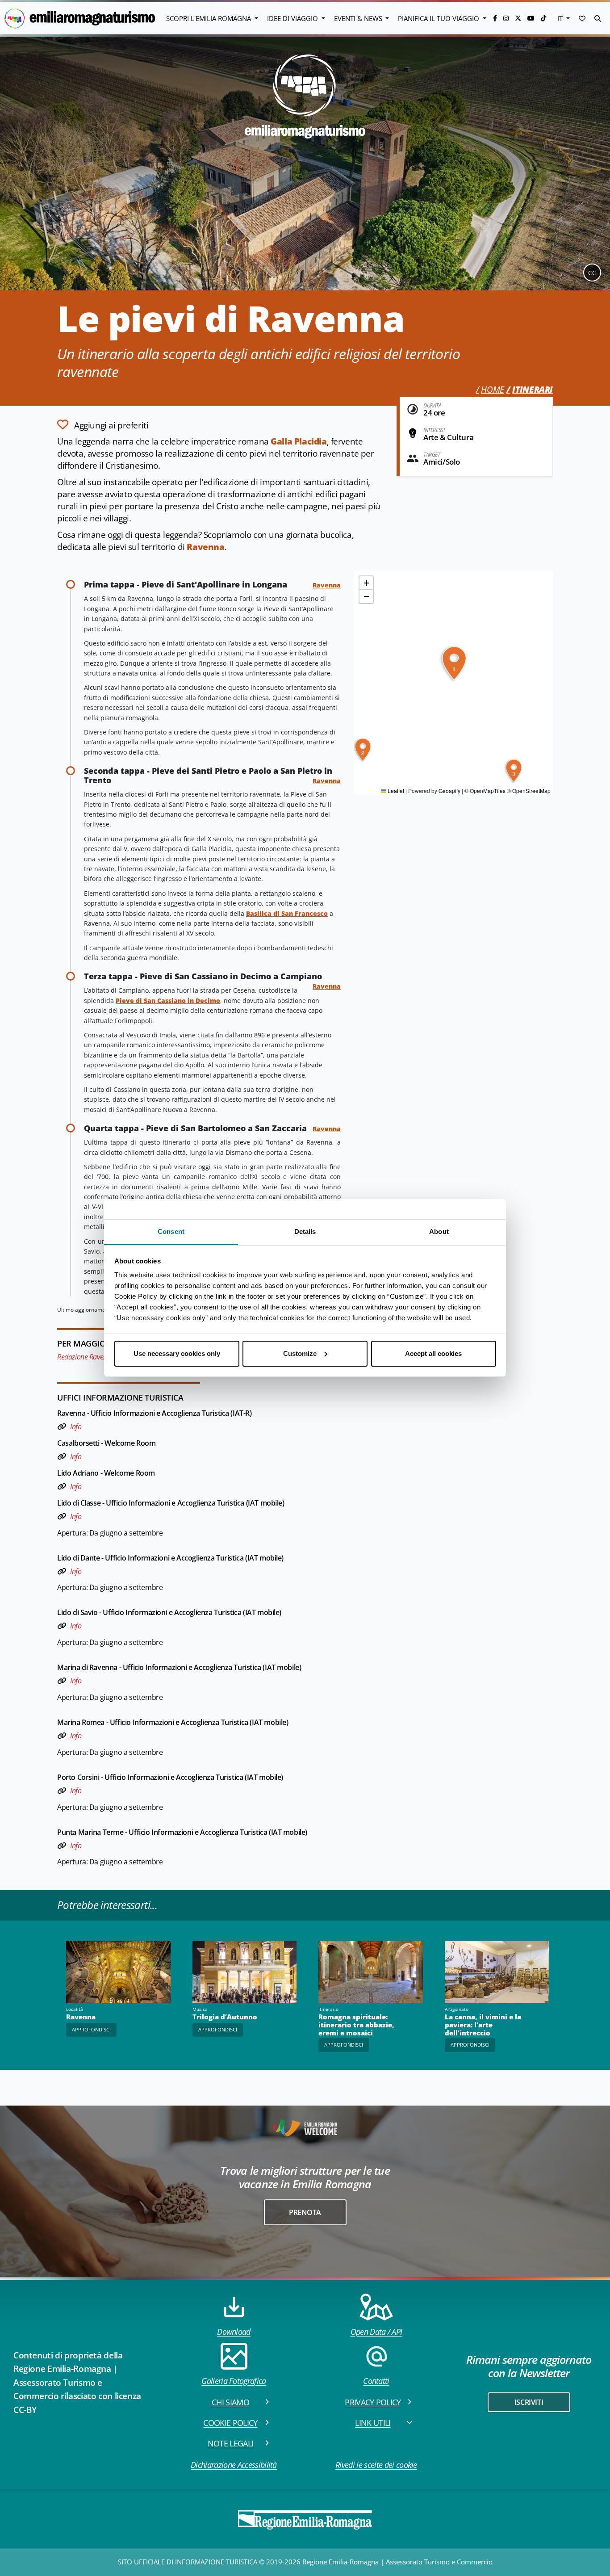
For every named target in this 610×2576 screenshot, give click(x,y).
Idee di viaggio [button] (293, 18)
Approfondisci (91, 2029)
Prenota (305, 2212)
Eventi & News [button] (359, 18)
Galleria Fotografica (234, 2381)
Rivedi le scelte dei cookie (376, 2465)
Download (234, 2332)
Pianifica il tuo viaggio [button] (439, 18)
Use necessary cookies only (177, 1353)
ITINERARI (533, 390)
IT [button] (561, 18)
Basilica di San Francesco (287, 913)
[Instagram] (507, 18)
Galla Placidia (299, 441)
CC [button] (592, 273)
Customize (300, 1353)
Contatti (376, 2381)
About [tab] (439, 1231)
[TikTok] (543, 18)
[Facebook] (496, 18)
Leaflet (395, 791)
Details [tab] (305, 1231)
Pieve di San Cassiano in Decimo (168, 1001)
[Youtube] (532, 18)
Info (76, 1426)
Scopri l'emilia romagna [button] (209, 18)
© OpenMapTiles (485, 791)
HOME (492, 390)
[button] (582, 18)
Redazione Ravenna (86, 1357)
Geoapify (449, 791)
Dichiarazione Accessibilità (234, 2465)
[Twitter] (519, 18)
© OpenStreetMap (529, 791)
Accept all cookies (433, 1353)
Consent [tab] (171, 1231)
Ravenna (205, 547)
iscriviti (529, 2402)
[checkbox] (103, 424)
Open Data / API (376, 2332)
